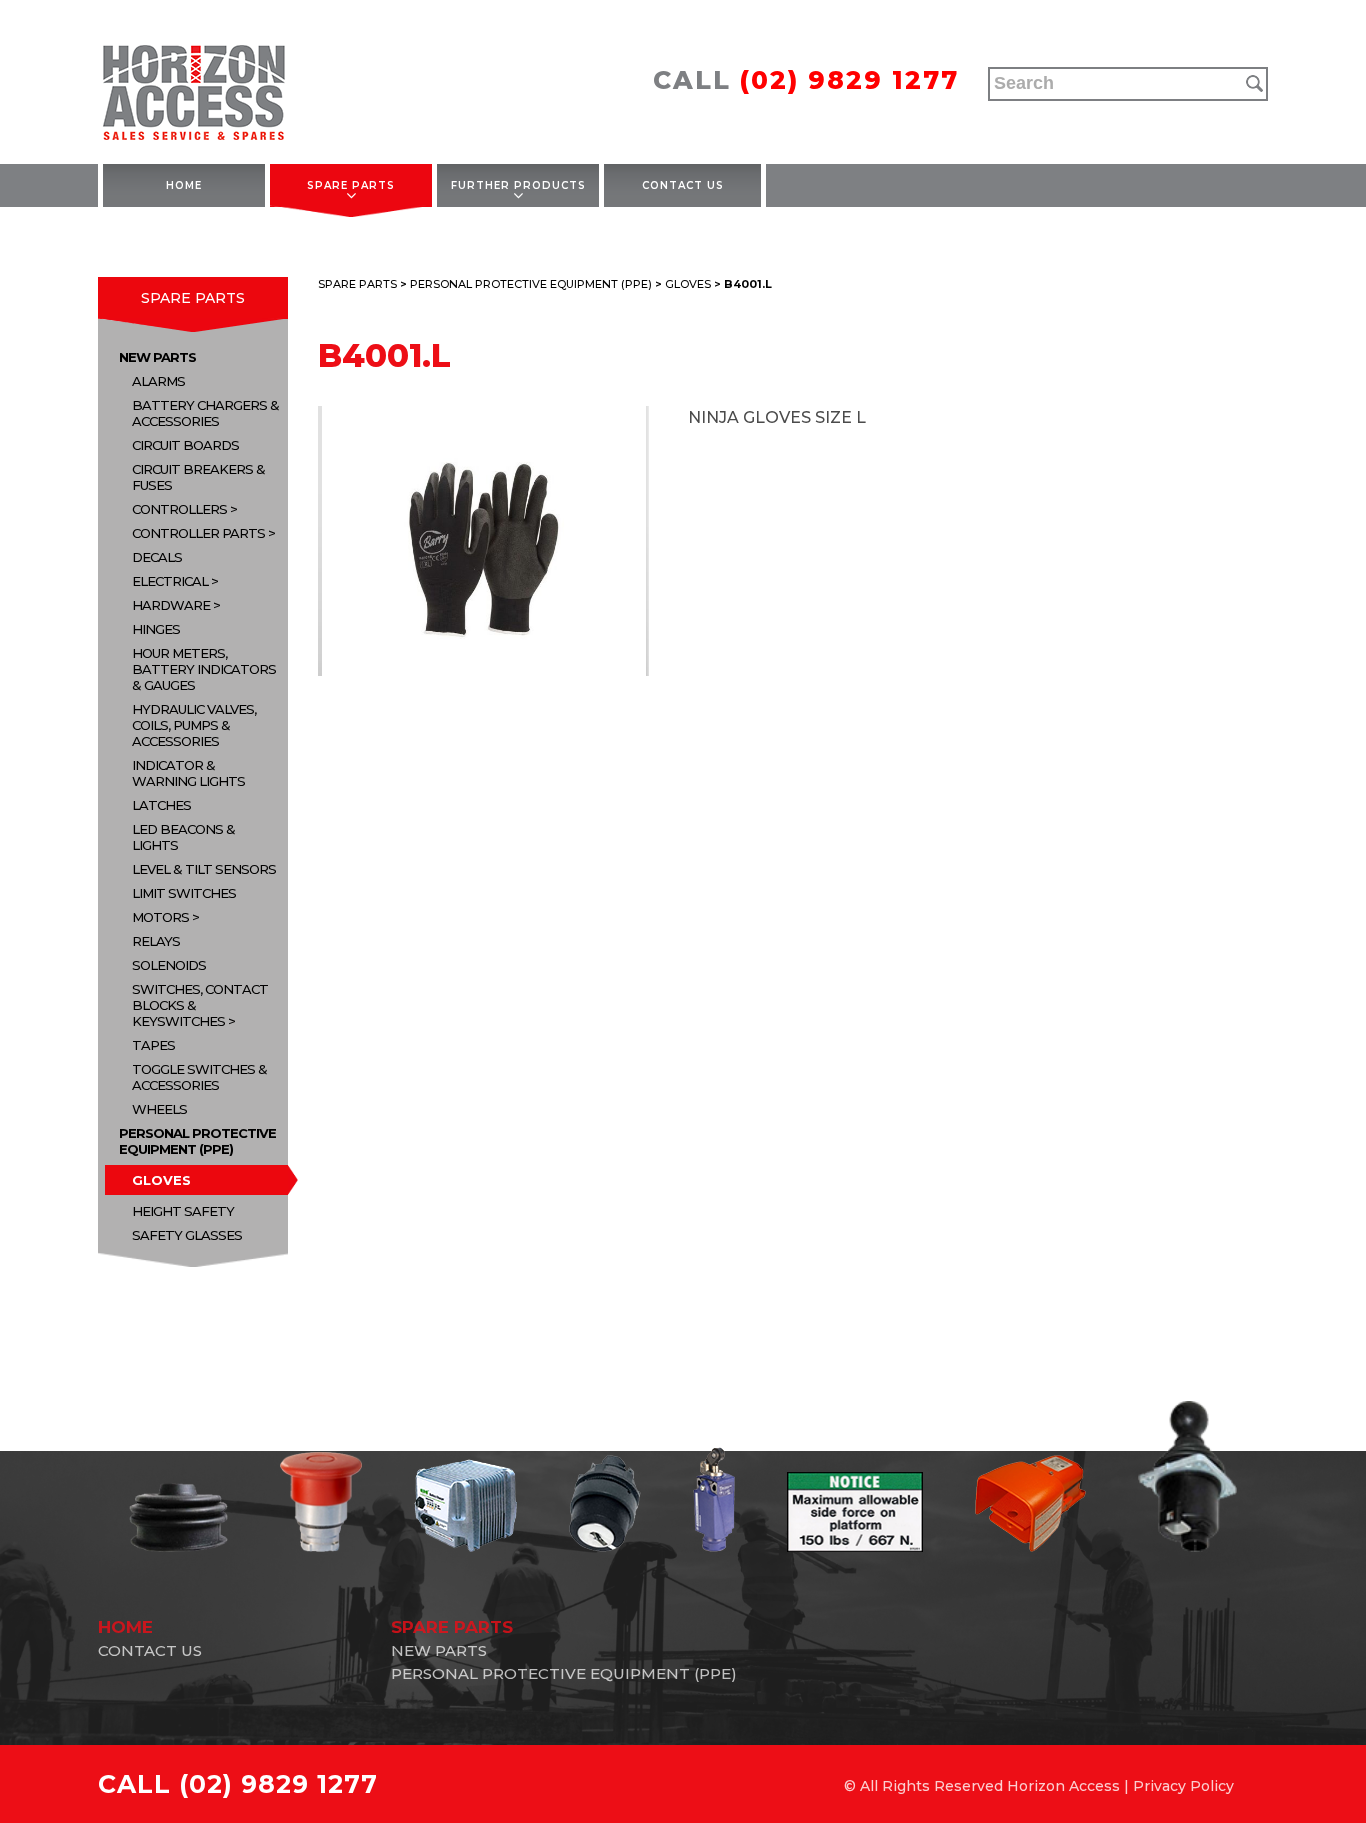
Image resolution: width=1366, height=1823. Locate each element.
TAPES (153, 1045)
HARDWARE (171, 605)
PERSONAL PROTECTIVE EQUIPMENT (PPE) (197, 1141)
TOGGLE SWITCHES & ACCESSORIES (199, 1077)
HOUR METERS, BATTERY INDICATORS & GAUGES (204, 669)
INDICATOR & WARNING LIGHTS (188, 773)
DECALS (157, 557)
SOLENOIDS (169, 965)
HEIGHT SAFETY (183, 1211)
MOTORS (160, 917)
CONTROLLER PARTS (198, 533)
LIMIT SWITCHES (184, 893)
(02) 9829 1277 (849, 80)
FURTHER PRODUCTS (518, 185)
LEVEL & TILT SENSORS (204, 869)
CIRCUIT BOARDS (185, 445)
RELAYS (156, 941)
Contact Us (683, 185)
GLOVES (161, 1180)
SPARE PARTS (351, 185)
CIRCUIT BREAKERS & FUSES (198, 477)
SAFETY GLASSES (187, 1235)
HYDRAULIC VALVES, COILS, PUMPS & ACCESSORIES (194, 725)
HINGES (156, 629)
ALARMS (158, 381)
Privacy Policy (1183, 1786)
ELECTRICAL (170, 581)
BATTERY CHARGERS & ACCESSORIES (205, 413)
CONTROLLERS (179, 509)
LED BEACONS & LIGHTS (183, 837)
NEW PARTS (157, 357)
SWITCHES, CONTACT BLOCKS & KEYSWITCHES (200, 1005)
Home (184, 185)
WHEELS (159, 1109)
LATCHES (161, 805)
